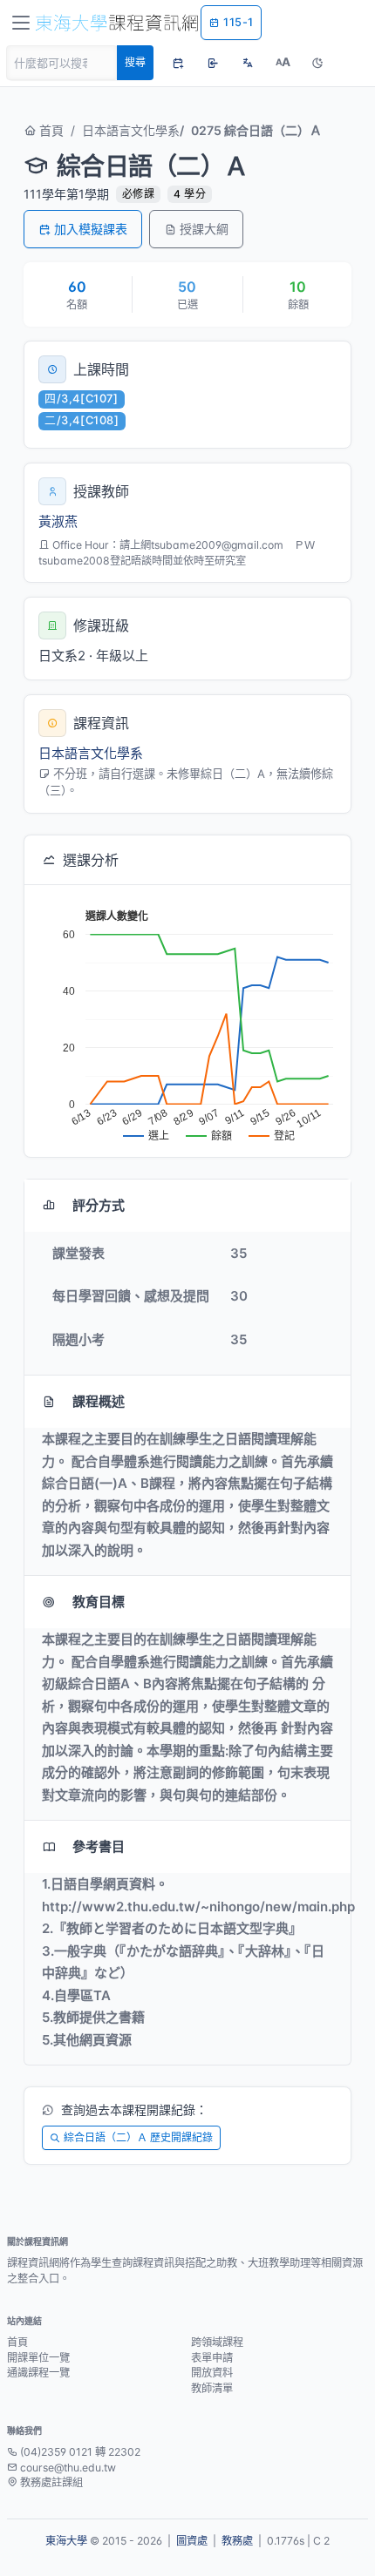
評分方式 (99, 1205)
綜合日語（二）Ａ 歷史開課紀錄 (138, 2137)
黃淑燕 (58, 521)
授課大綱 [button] (204, 229)
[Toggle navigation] (21, 23)
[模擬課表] (178, 63)
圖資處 (192, 2541)
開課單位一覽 (38, 2358)
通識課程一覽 (38, 2373)
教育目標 (99, 1602)
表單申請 (212, 2358)
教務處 (237, 2541)
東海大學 (66, 2541)
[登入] (213, 63)
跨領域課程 (217, 2342)
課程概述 (99, 1401)
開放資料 (212, 2373)
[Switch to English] (248, 63)
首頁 (50, 130)
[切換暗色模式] (317, 63)
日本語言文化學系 (131, 130)
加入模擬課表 (91, 229)
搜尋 (135, 62)
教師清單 (212, 2388)
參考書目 (99, 1846)
